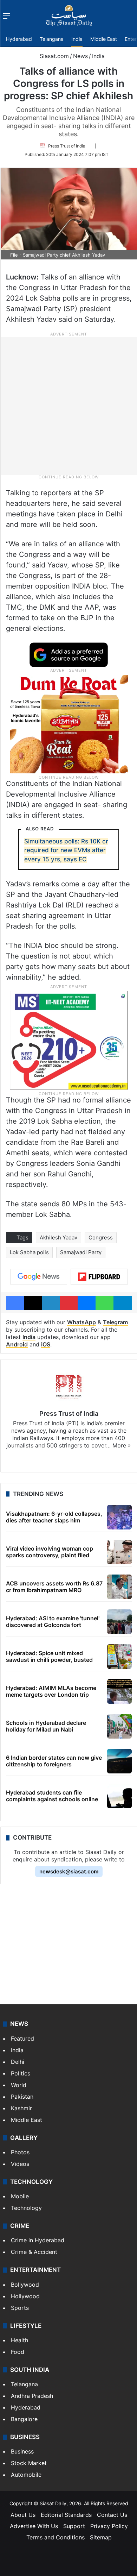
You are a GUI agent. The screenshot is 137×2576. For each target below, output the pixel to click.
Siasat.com (53, 56)
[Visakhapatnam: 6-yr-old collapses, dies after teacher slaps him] (119, 1517)
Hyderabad (19, 39)
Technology (26, 2208)
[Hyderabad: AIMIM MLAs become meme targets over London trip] (119, 1691)
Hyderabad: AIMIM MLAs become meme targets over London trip (51, 1691)
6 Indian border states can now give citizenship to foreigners (54, 1761)
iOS (46, 1344)
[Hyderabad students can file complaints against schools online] (119, 1796)
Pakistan (22, 2097)
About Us (23, 2515)
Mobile (20, 2196)
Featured (22, 2038)
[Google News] (39, 1277)
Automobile (26, 2475)
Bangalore (24, 2419)
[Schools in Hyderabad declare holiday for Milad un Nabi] (119, 1726)
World (19, 2085)
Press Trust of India (67, 146)
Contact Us (112, 2515)
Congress (101, 1237)
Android (17, 1344)
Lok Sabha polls (29, 1252)
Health (19, 2340)
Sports (20, 2308)
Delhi (18, 2062)
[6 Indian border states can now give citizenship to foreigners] (119, 1761)
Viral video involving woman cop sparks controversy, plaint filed (50, 1552)
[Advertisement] (68, 406)
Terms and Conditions (56, 2537)
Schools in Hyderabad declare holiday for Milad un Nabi (46, 1726)
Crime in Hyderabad (38, 2240)
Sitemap (101, 2537)
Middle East (104, 39)
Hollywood (25, 2296)
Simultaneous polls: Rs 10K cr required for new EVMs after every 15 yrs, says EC (66, 850)
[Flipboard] (99, 1277)
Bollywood (25, 2285)
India (77, 39)
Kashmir (21, 2108)
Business (22, 2451)
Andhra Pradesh (32, 2396)
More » (122, 1445)
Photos (20, 2152)
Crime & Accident (34, 2252)
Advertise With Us (34, 2526)
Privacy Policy (109, 2526)
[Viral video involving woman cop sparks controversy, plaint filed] (119, 1552)
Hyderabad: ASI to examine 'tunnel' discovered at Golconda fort (53, 1622)
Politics (21, 2073)
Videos (20, 2164)
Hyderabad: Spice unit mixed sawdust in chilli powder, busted (49, 1656)
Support (74, 2526)
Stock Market (29, 2463)
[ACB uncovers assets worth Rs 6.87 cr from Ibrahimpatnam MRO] (119, 1587)
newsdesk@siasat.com (69, 1871)
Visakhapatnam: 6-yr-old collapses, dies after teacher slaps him (54, 1517)
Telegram (115, 1322)
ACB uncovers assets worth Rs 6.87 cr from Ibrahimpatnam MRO (54, 1587)
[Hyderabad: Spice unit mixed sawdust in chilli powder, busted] (119, 1657)
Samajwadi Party (81, 1252)
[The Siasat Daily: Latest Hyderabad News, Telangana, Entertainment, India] (69, 15)
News (80, 56)
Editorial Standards (66, 2515)
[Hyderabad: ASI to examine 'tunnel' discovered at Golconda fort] (119, 1622)
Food (18, 2352)
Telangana (52, 39)
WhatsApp (81, 1322)
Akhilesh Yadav (58, 1237)
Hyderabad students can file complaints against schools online (52, 1796)
